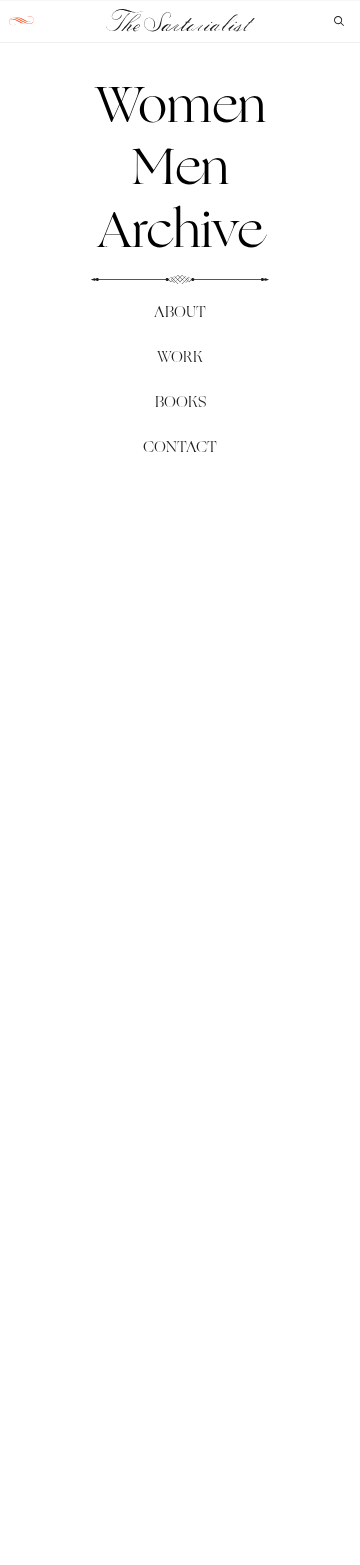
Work (180, 356)
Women (180, 104)
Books (180, 401)
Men (180, 166)
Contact (180, 446)
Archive (180, 229)
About (180, 311)
